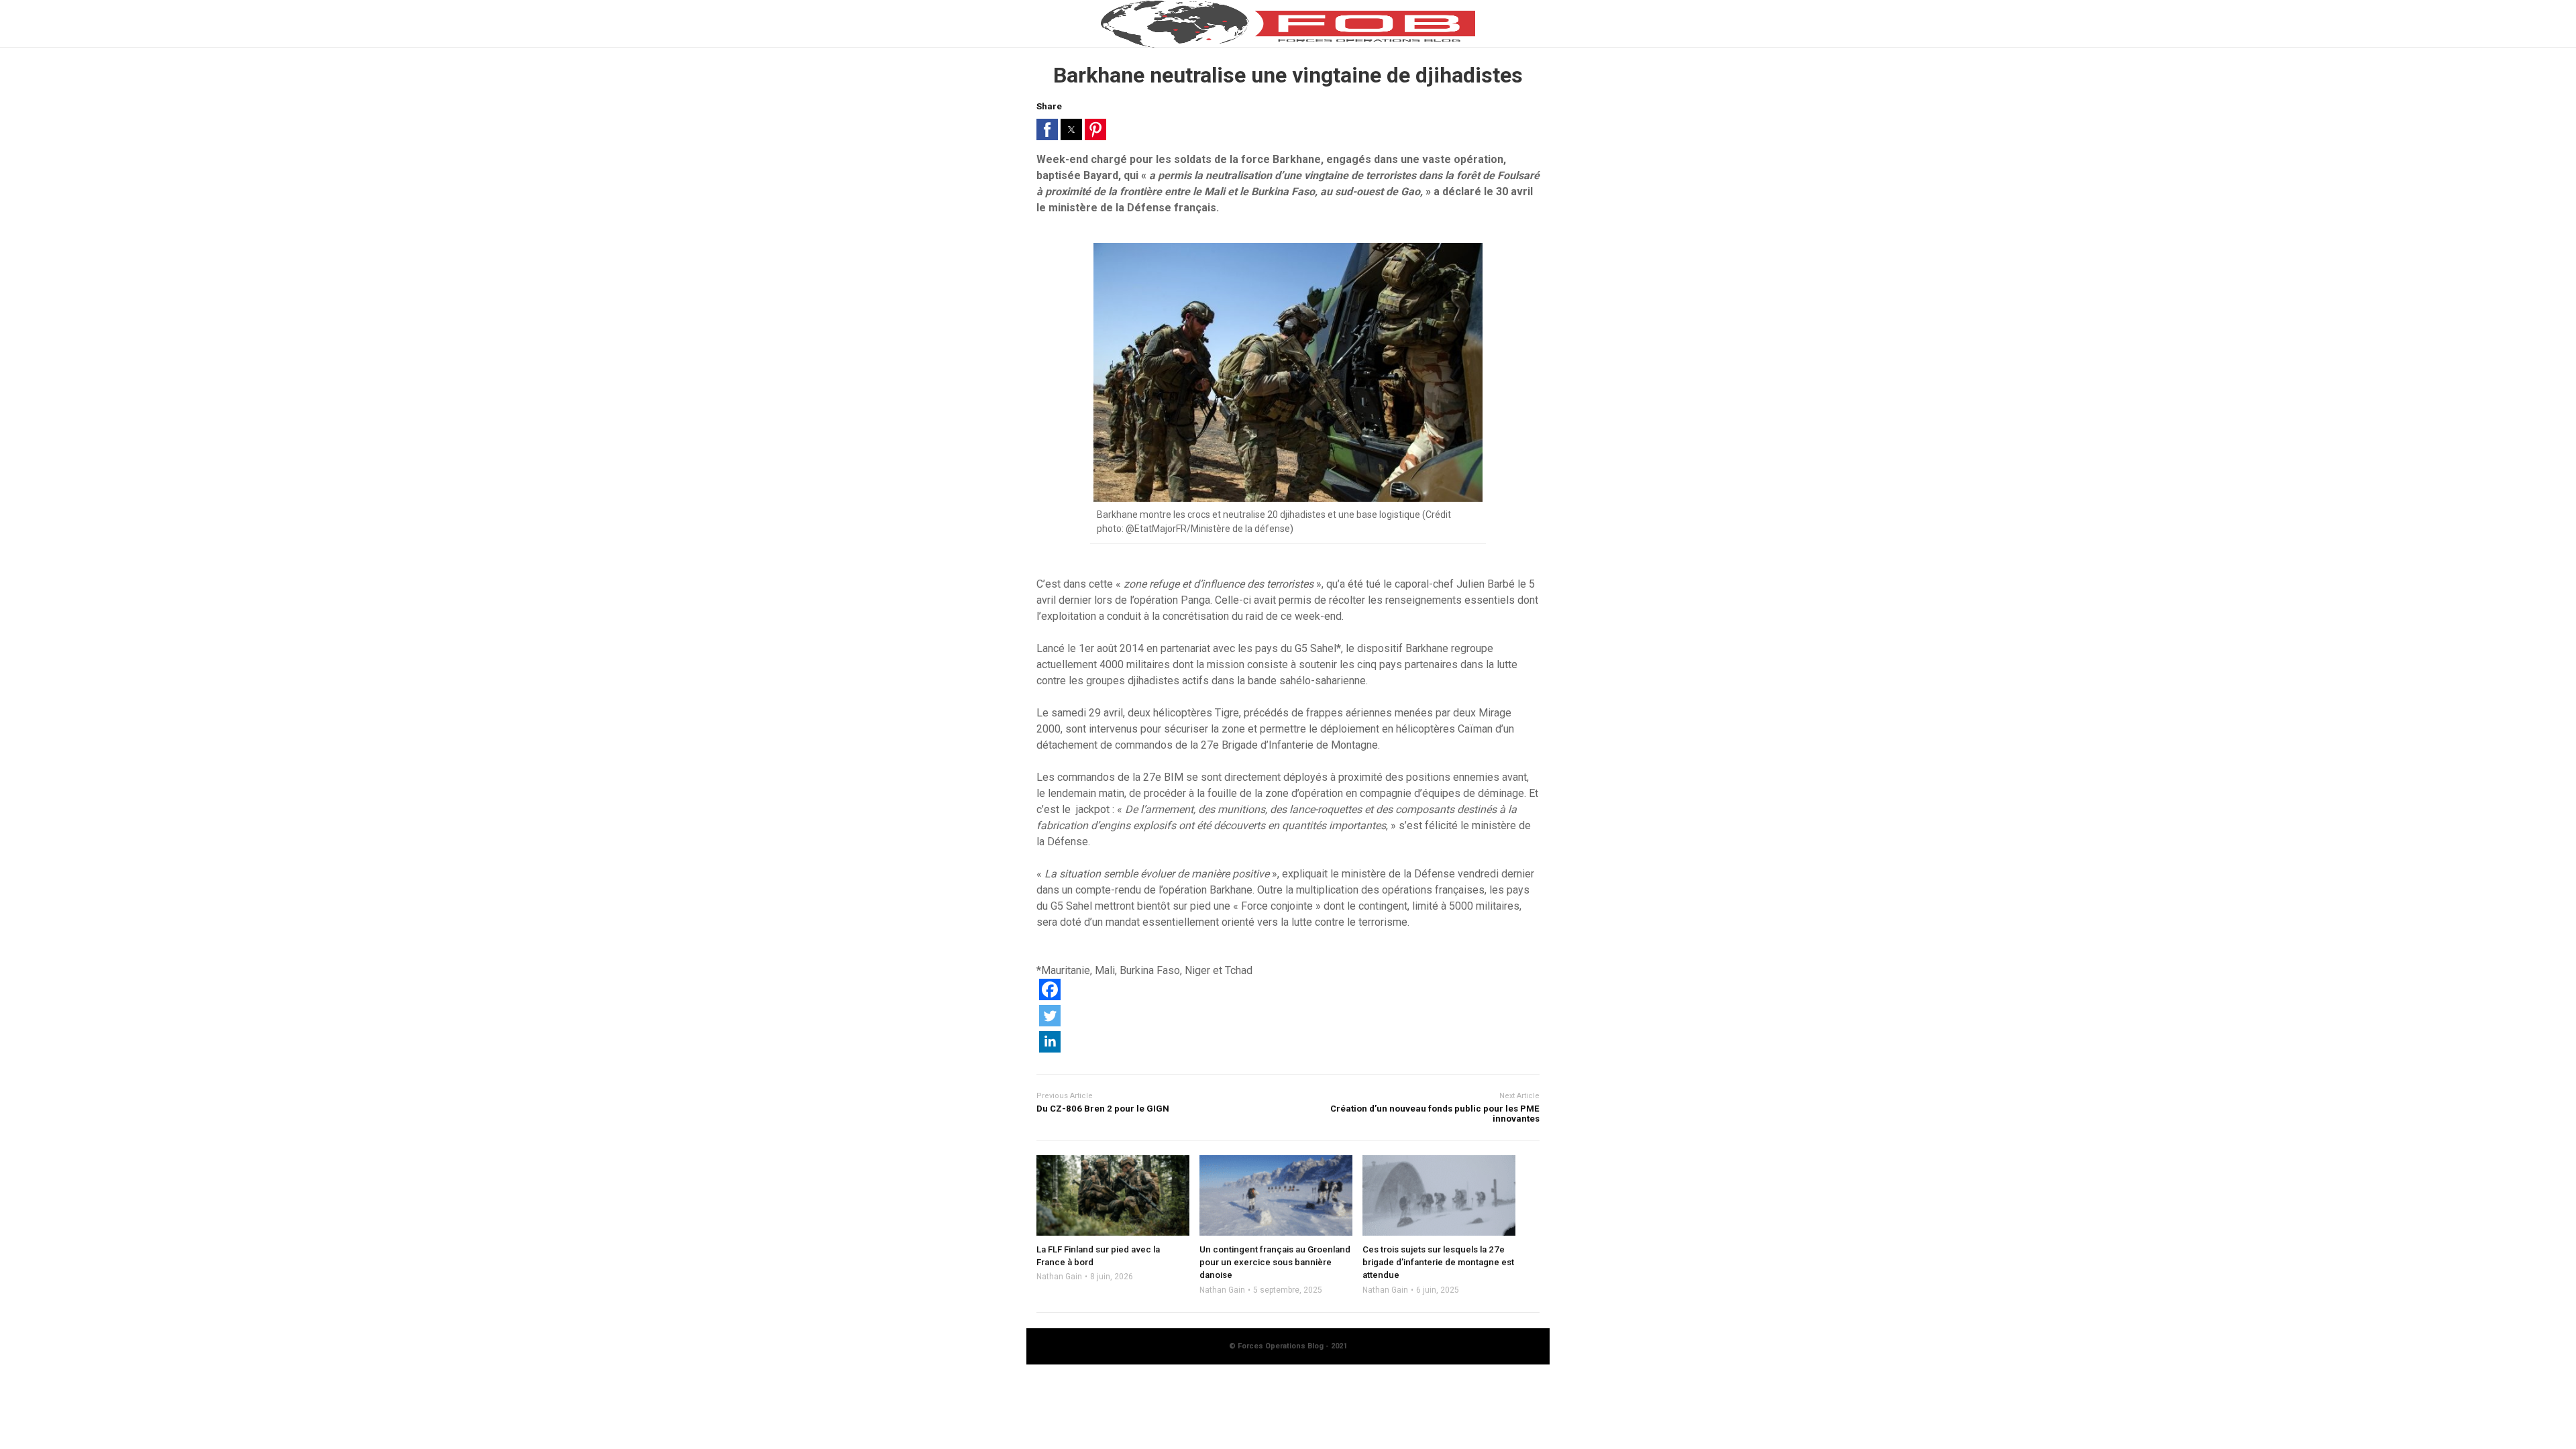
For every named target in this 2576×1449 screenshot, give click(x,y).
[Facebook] (1050, 997)
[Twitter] (1050, 1023)
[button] (1047, 129)
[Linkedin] (1050, 1049)
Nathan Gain (1059, 1277)
